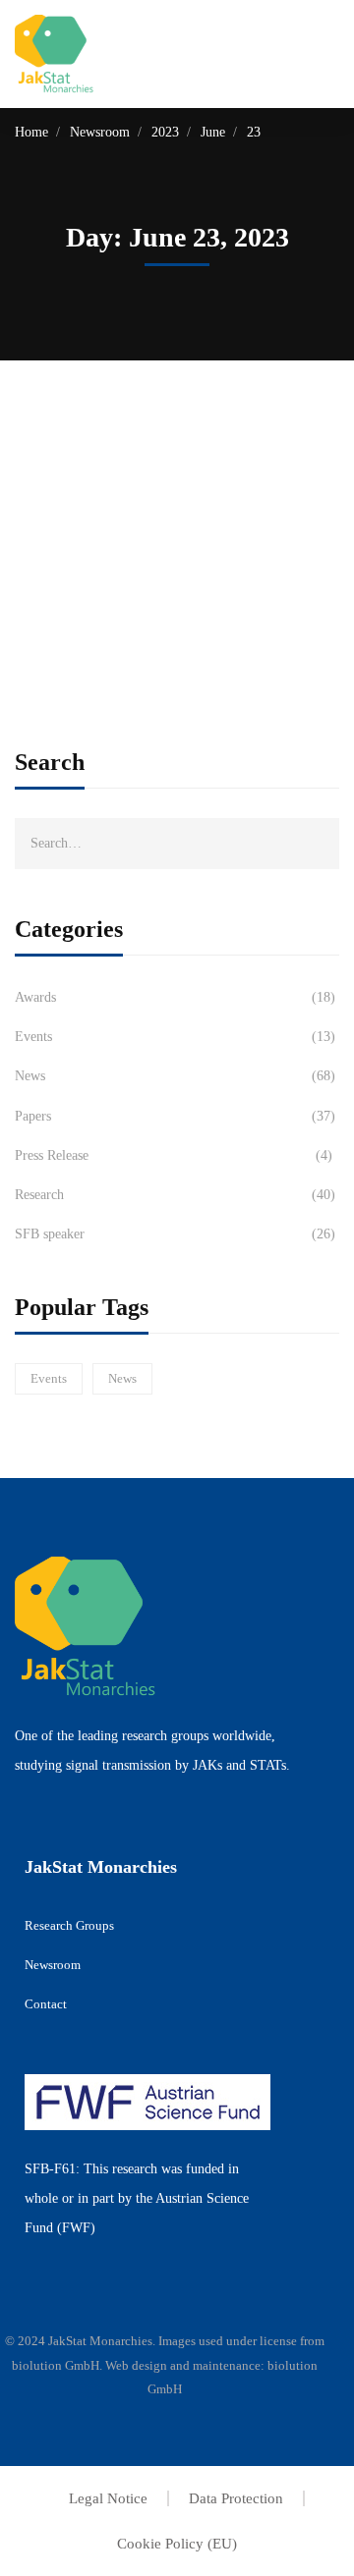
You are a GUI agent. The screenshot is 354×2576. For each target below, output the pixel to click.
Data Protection (236, 2498)
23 (254, 132)
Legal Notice (108, 2498)
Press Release (174, 1155)
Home (31, 132)
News (175, 1076)
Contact (46, 2004)
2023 (165, 132)
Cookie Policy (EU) (177, 2544)
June (213, 132)
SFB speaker (175, 1234)
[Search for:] (177, 843)
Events (175, 1037)
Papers (175, 1116)
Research (175, 1195)
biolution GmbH (56, 2365)
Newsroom (100, 132)
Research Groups (69, 1925)
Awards (175, 997)
